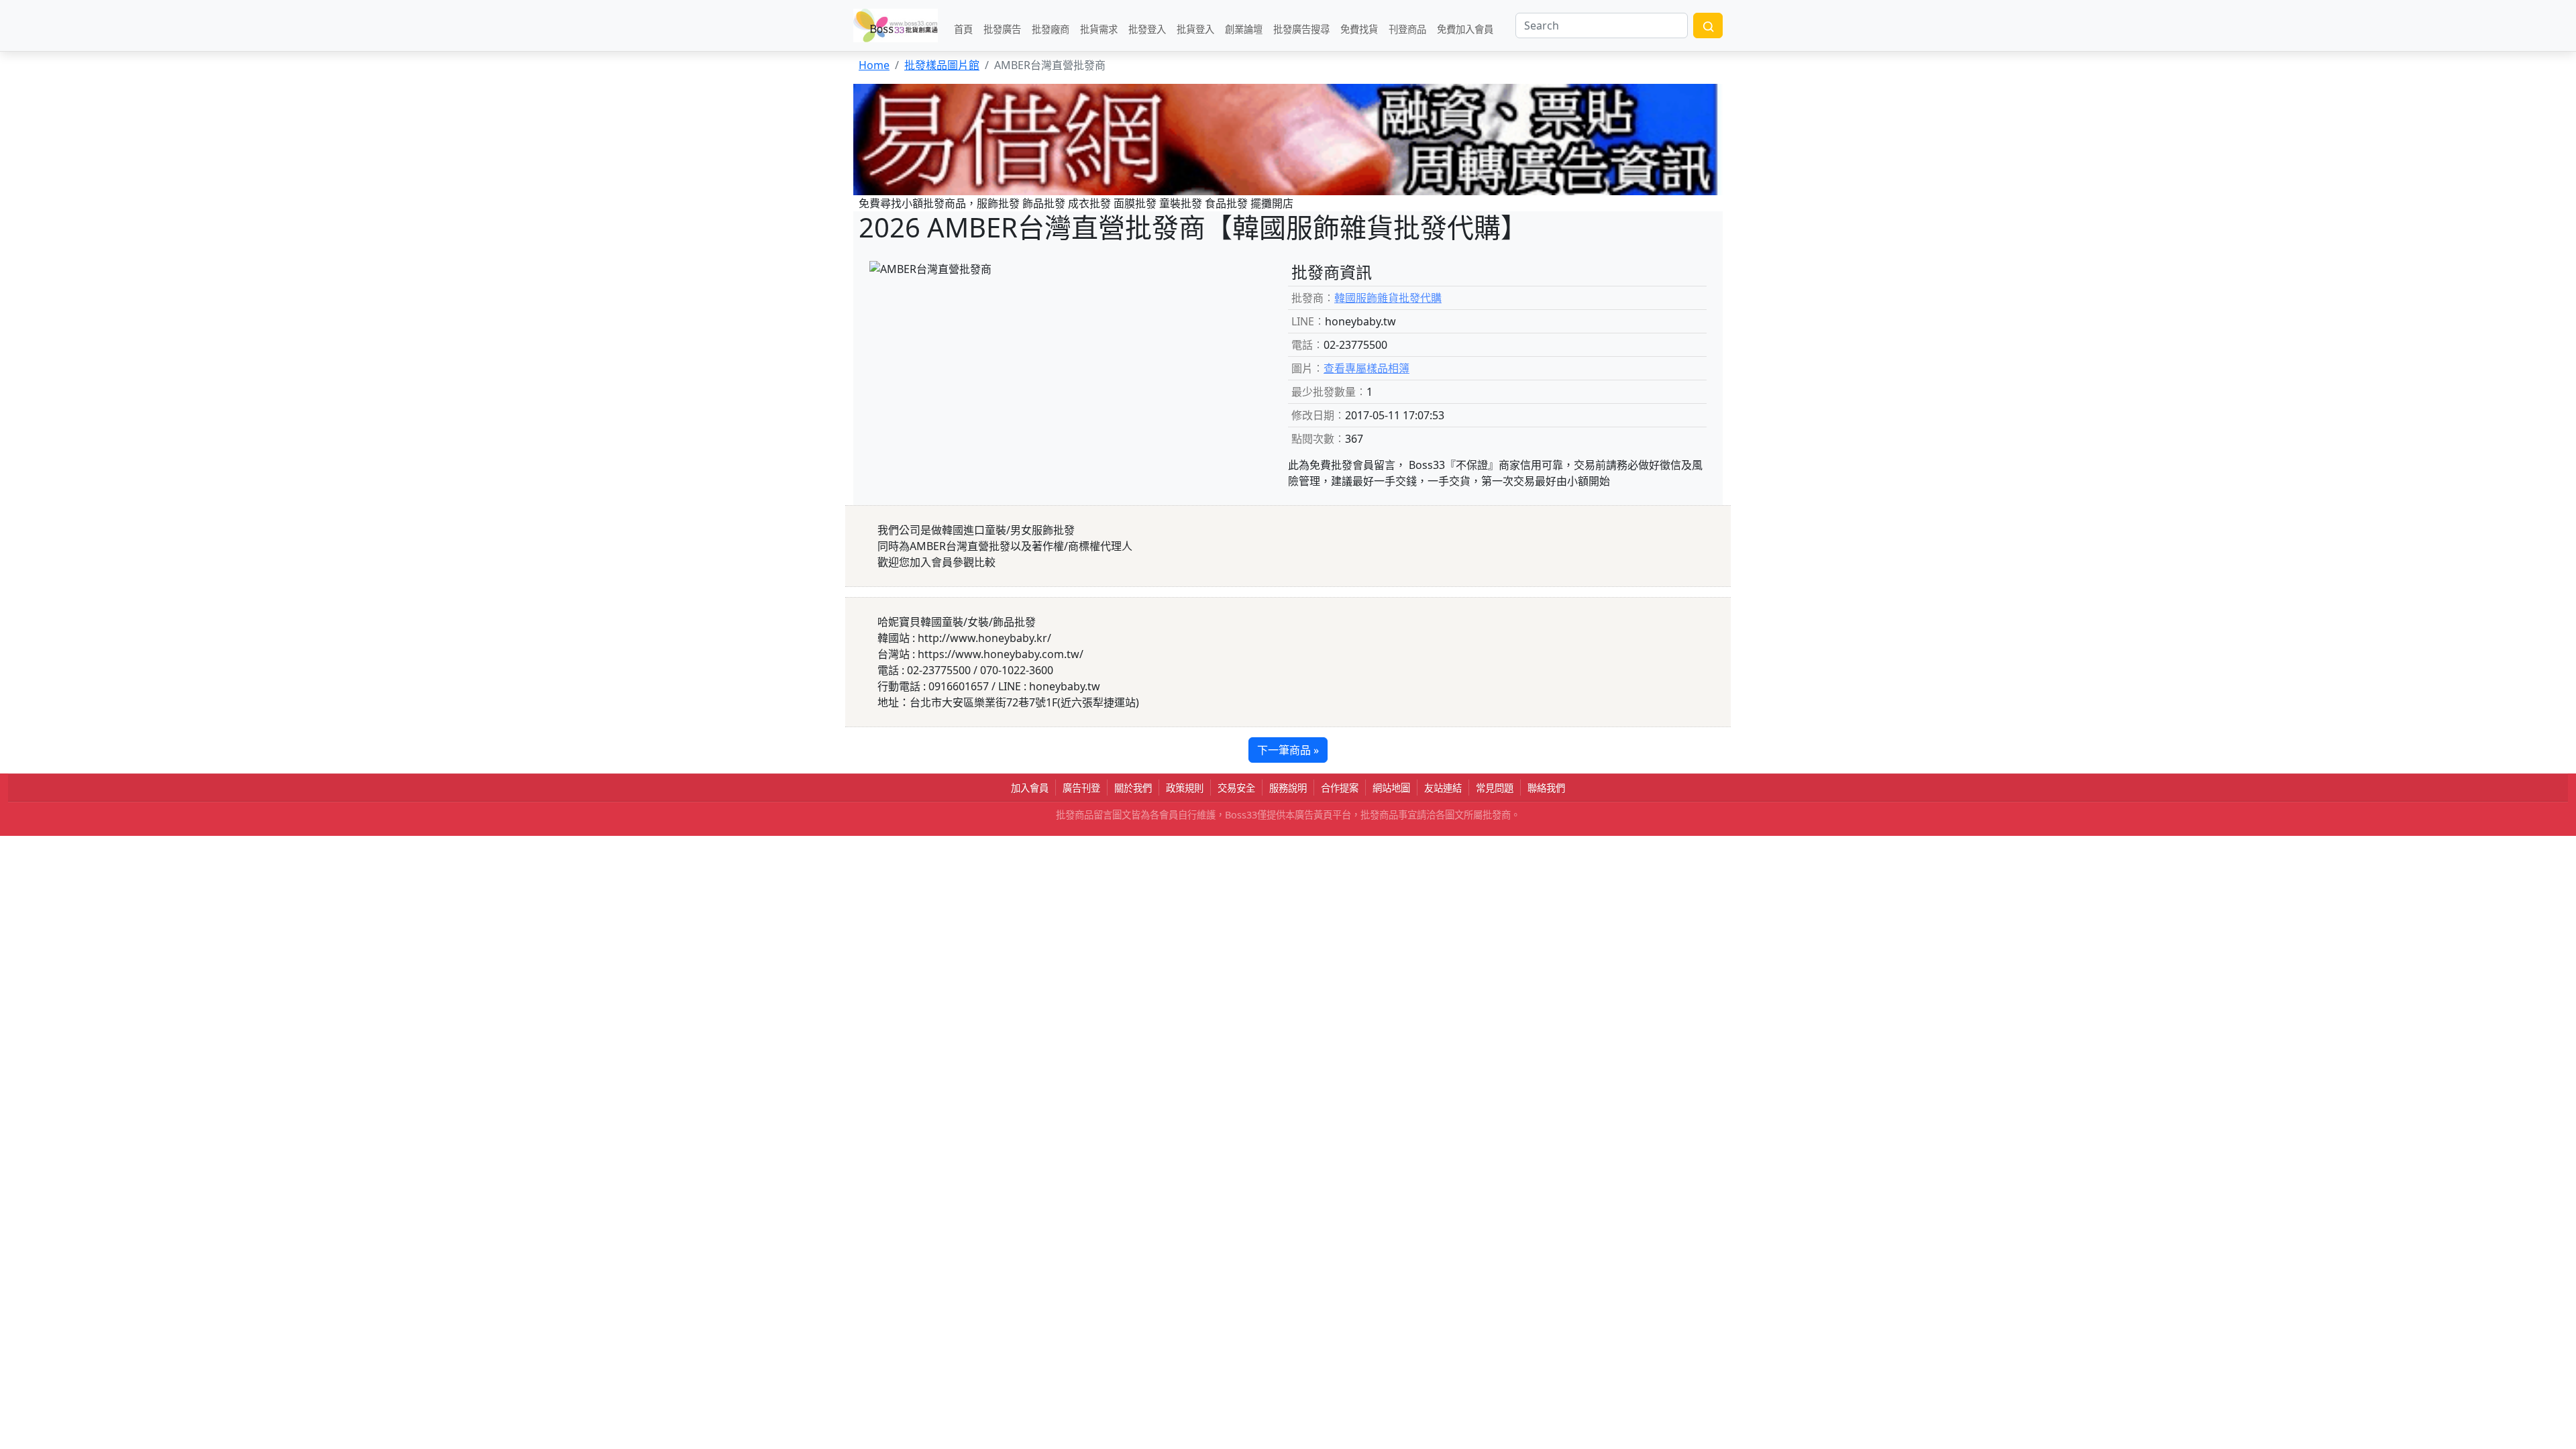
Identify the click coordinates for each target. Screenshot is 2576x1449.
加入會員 (1030, 788)
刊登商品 (1407, 29)
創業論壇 (1244, 29)
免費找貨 (1359, 29)
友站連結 (1443, 788)
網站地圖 (1391, 788)
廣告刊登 (1081, 788)
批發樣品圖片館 (942, 65)
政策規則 (1185, 788)
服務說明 (1288, 788)
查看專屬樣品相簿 (1366, 368)
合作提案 (1340, 788)
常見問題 (1495, 788)
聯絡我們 (1546, 788)
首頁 (963, 29)
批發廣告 (1002, 29)
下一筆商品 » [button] (1288, 750)
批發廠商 (1051, 29)
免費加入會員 (1465, 29)
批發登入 (1147, 29)
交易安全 (1236, 788)
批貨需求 (1099, 29)
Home (874, 65)
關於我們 (1133, 788)
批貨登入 (1195, 29)
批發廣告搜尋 (1301, 29)
